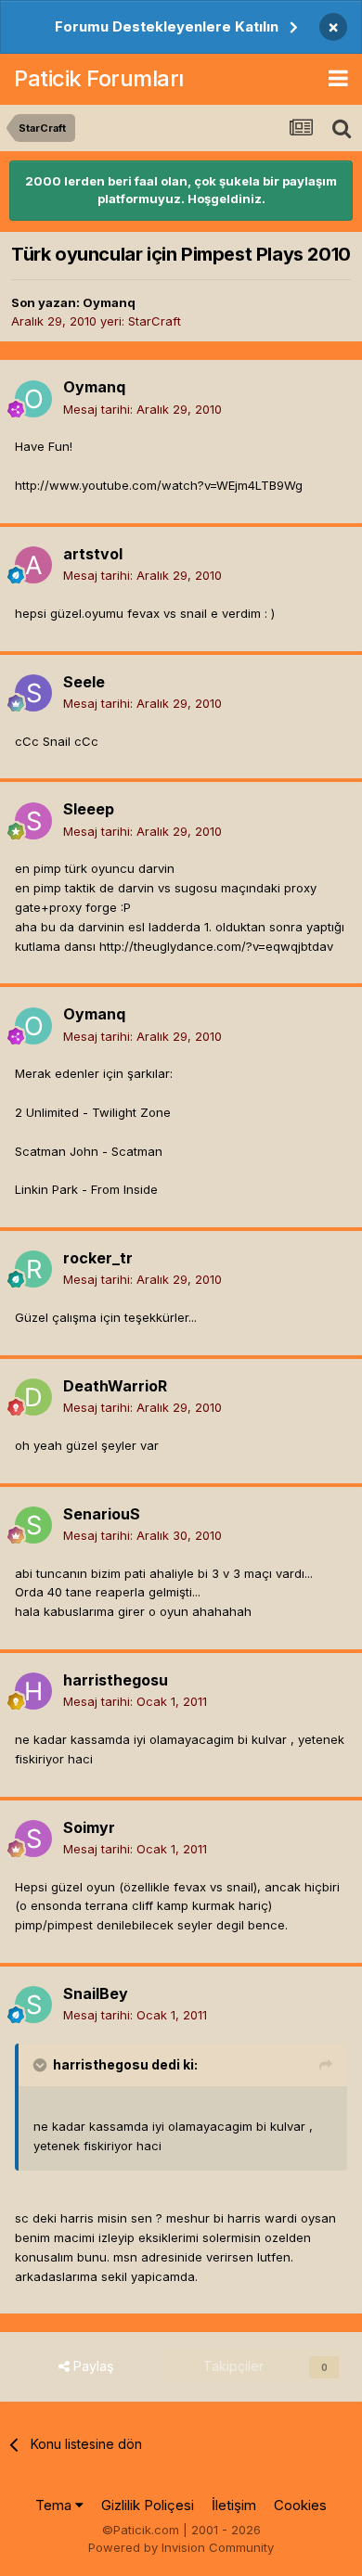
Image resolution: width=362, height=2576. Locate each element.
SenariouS (102, 1514)
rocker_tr (98, 1258)
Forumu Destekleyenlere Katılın (167, 26)
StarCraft (155, 321)
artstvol (93, 554)
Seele (84, 682)
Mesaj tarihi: (142, 409)
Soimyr (89, 1827)
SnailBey (96, 1993)
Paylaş (91, 2366)
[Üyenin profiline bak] (33, 399)
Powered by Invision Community (181, 2547)
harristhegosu (116, 1680)
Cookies (300, 2505)
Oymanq (109, 302)
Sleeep (89, 809)
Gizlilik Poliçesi (148, 2505)
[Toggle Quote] (42, 2065)
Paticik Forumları (99, 78)
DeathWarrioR (115, 1386)
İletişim (234, 2505)
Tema (55, 2505)
